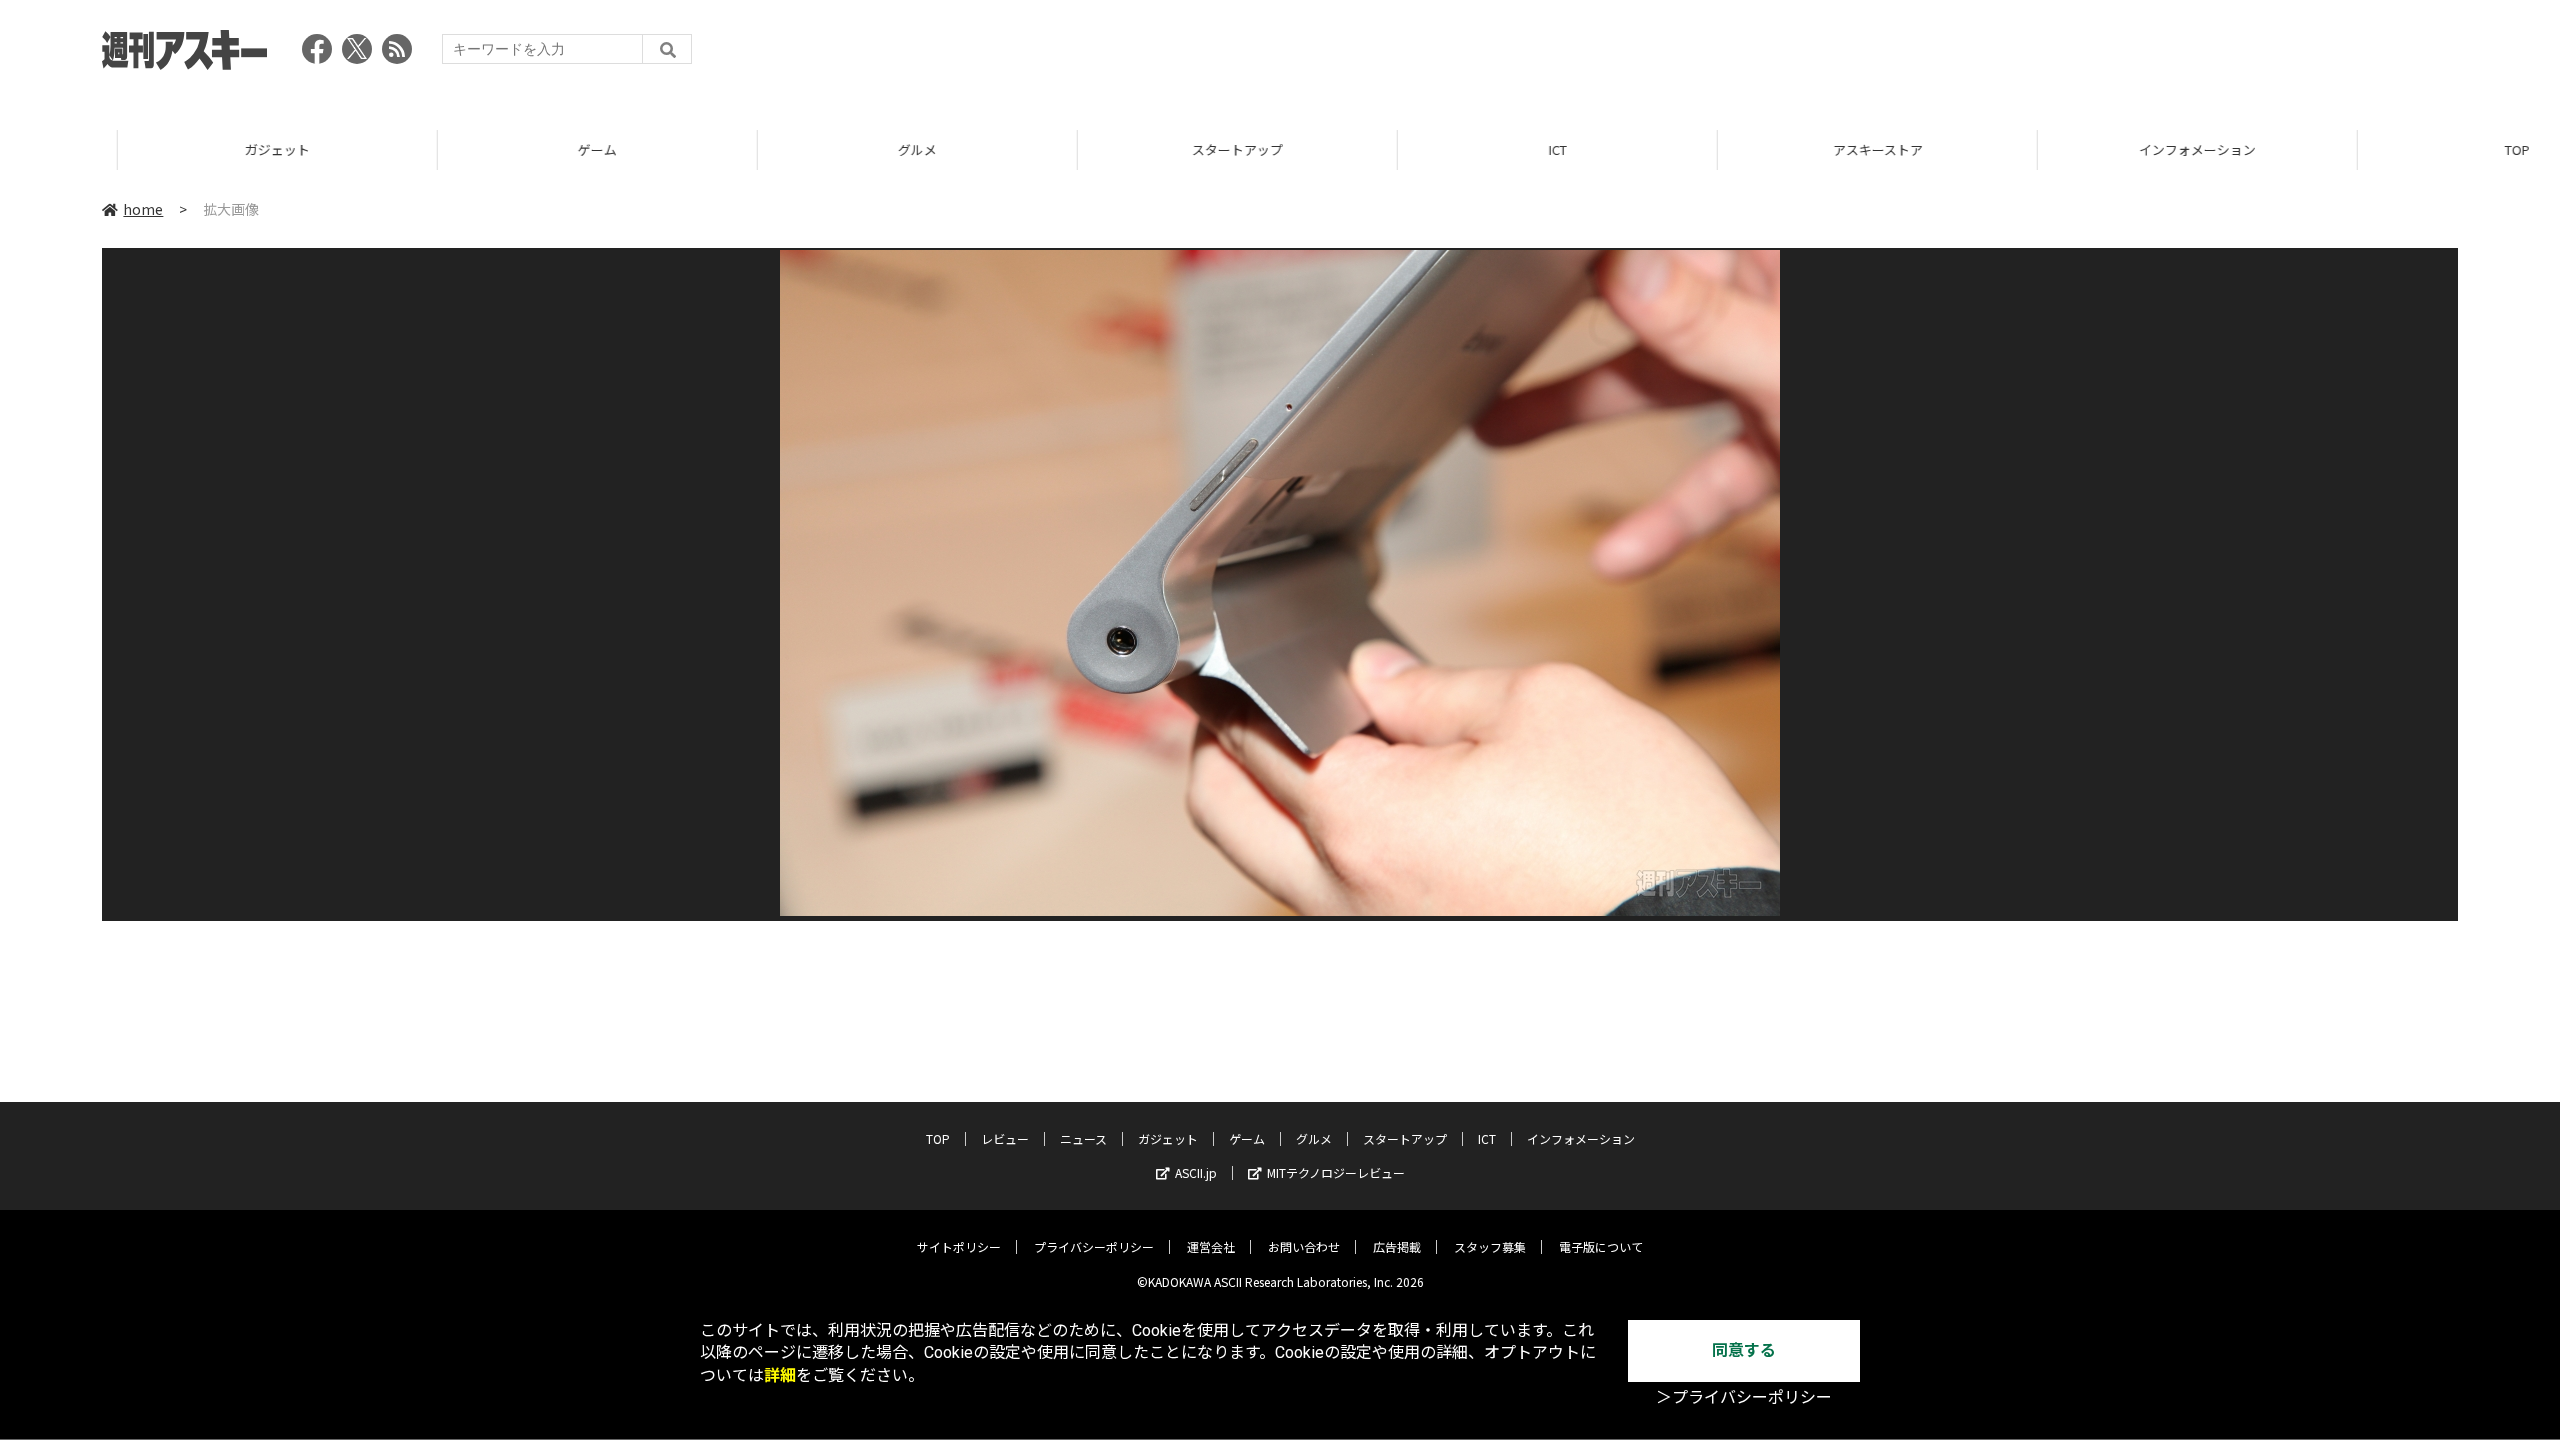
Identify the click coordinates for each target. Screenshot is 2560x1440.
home (143, 209)
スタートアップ (1119, 149)
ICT (1440, 149)
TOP (2399, 149)
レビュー (1005, 1138)
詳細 (780, 1375)
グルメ (799, 149)
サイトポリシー (959, 1246)
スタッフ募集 (1490, 1246)
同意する (1744, 1350)
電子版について (1601, 1246)
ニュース (1083, 1138)
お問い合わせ (1304, 1246)
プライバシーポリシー (1094, 1246)
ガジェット (159, 149)
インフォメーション (2079, 149)
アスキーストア (1760, 149)
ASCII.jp (1196, 1172)
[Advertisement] (2094, 55)
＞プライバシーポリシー (1744, 1397)
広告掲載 (1397, 1246)
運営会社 (1211, 1246)
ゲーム (479, 149)
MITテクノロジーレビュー (1336, 1172)
